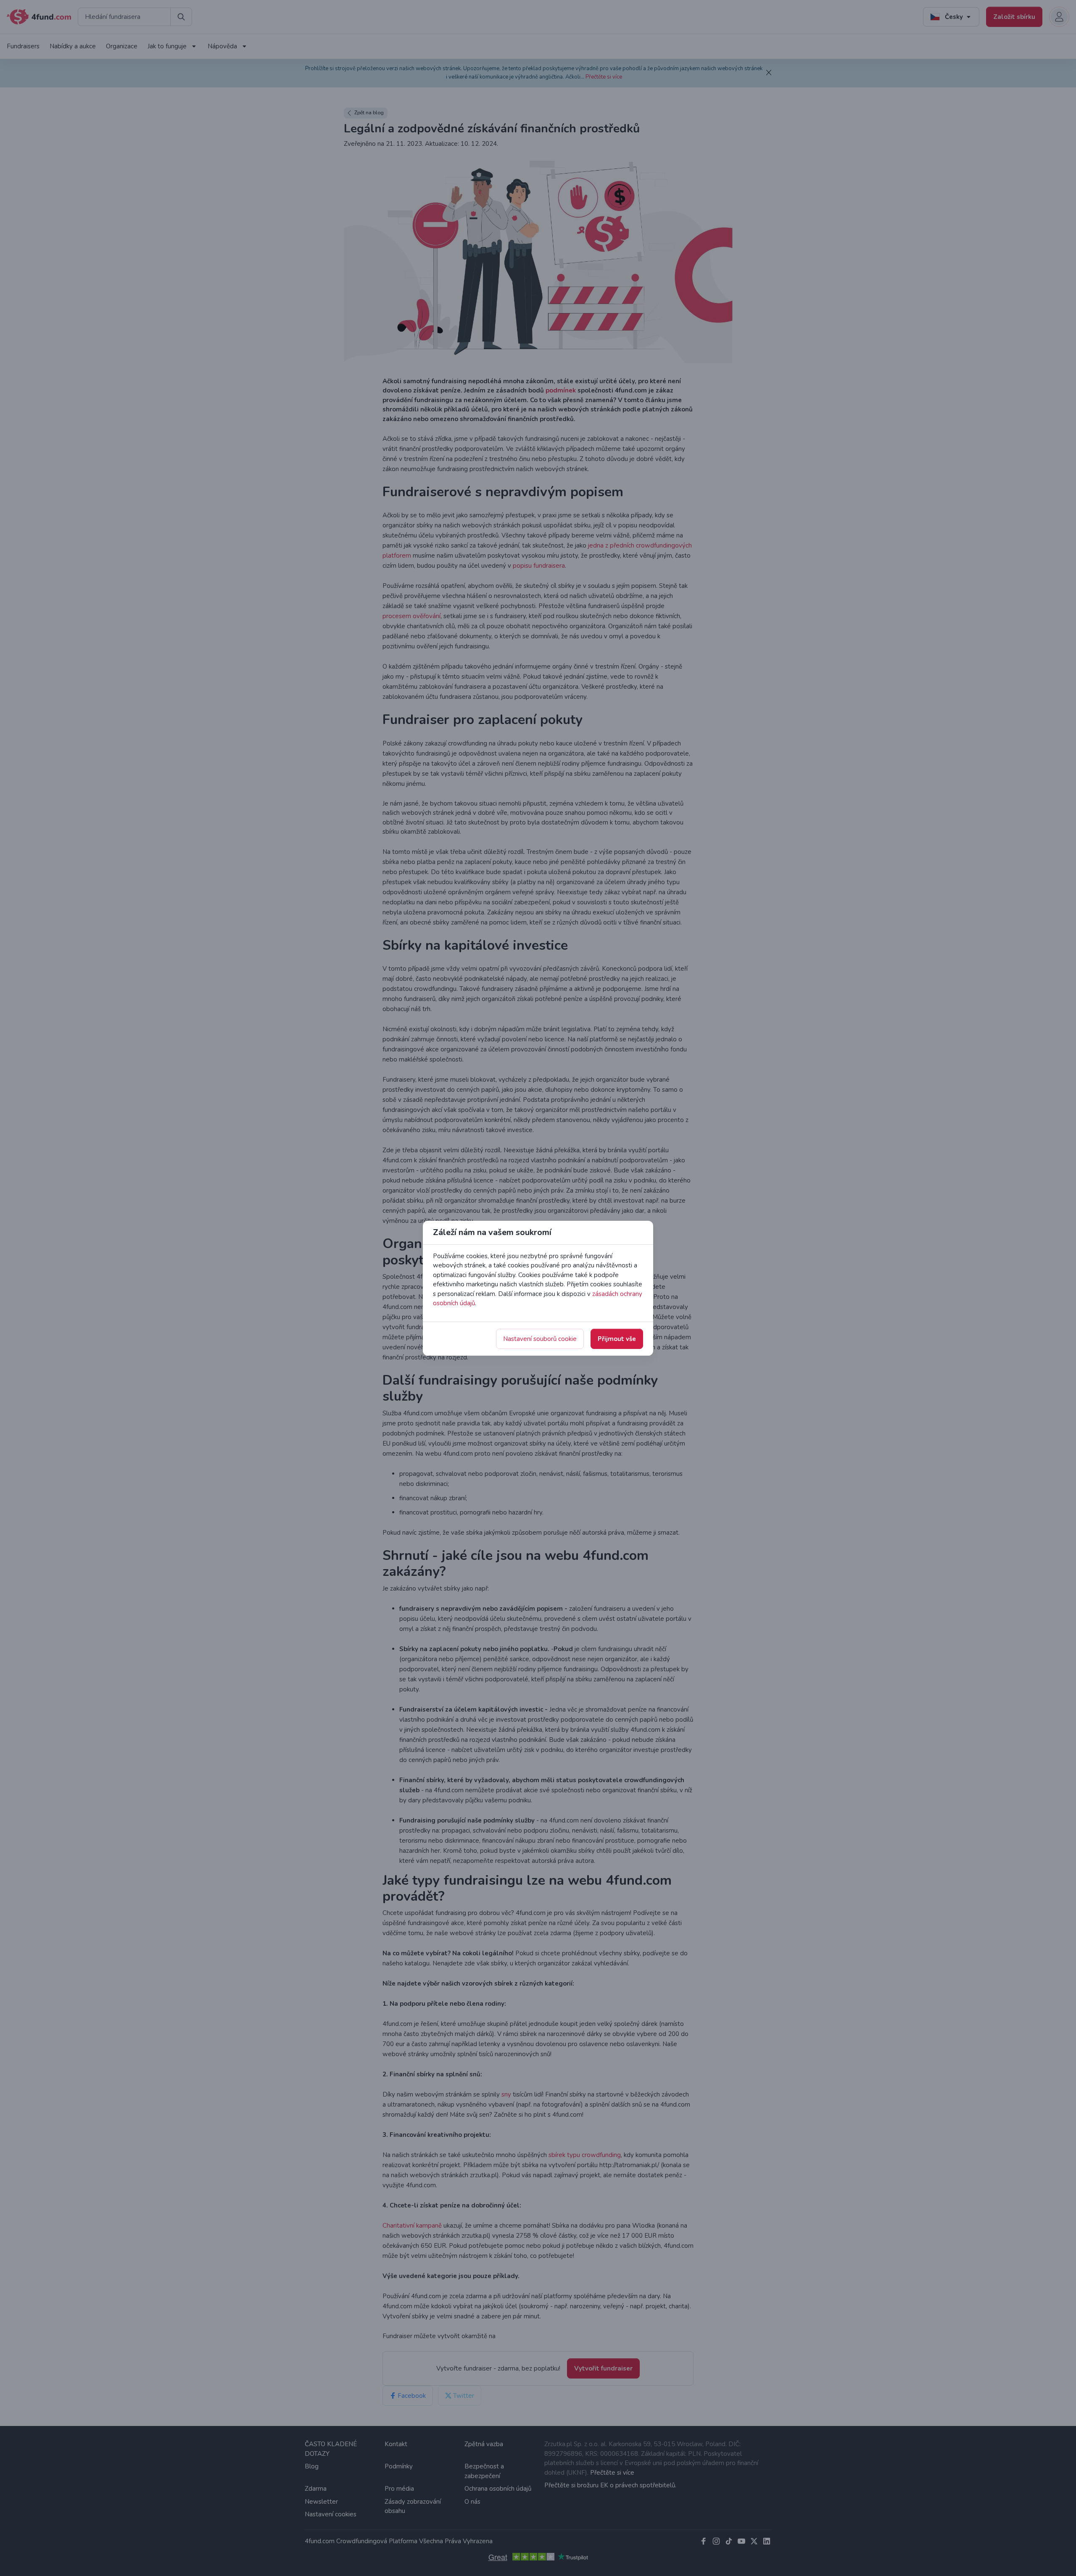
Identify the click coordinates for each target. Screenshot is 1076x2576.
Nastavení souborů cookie (540, 1339)
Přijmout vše (617, 1339)
